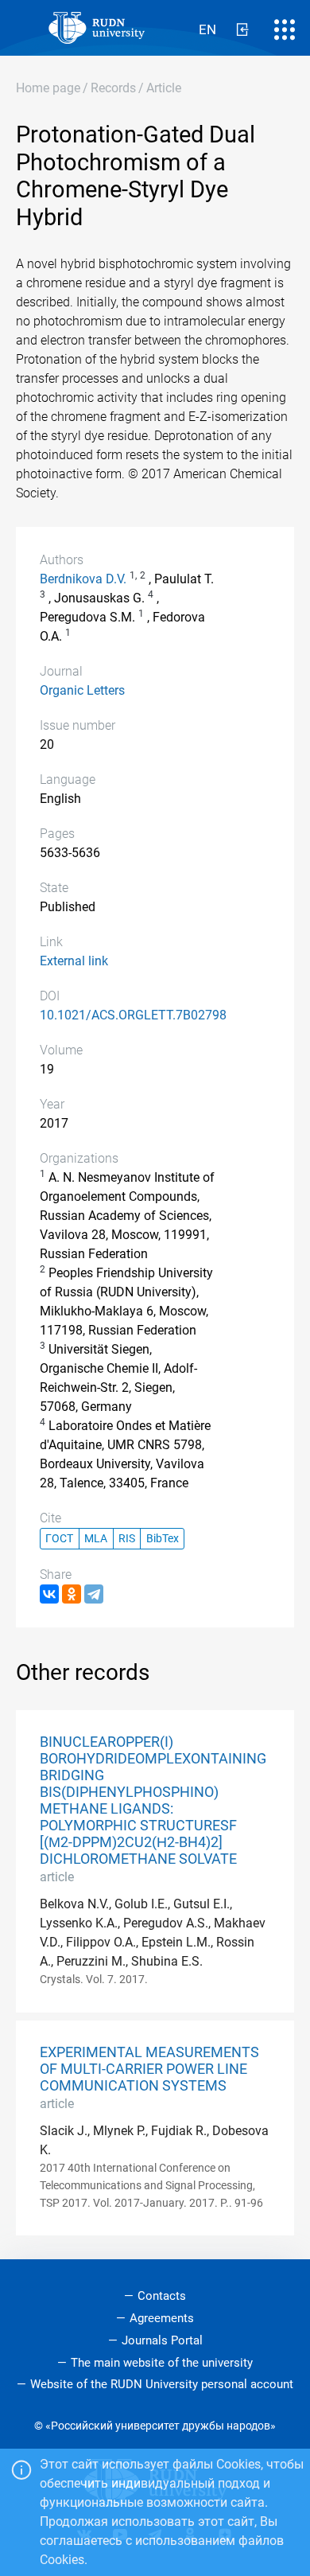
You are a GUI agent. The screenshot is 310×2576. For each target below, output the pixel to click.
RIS (127, 1539)
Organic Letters (82, 690)
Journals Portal (162, 2340)
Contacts (162, 2296)
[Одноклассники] (72, 1594)
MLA (96, 1539)
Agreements (162, 2318)
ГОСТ (59, 1539)
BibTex (163, 1539)
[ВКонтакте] (49, 1594)
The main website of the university (162, 2363)
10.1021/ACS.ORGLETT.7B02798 (133, 1015)
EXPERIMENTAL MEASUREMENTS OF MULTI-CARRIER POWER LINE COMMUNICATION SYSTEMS (149, 2069)
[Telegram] (94, 1594)
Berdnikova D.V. (83, 579)
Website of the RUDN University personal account (162, 2384)
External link (74, 961)
